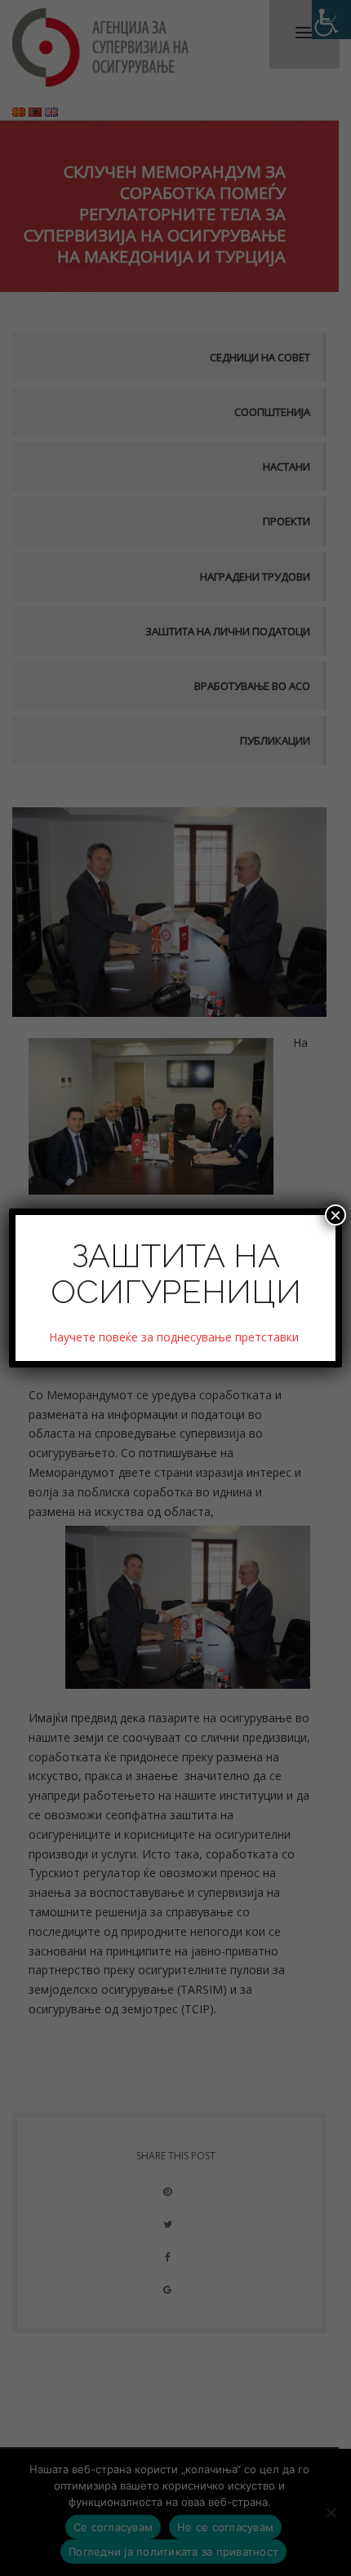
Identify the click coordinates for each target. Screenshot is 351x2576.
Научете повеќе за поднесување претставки (175, 1337)
